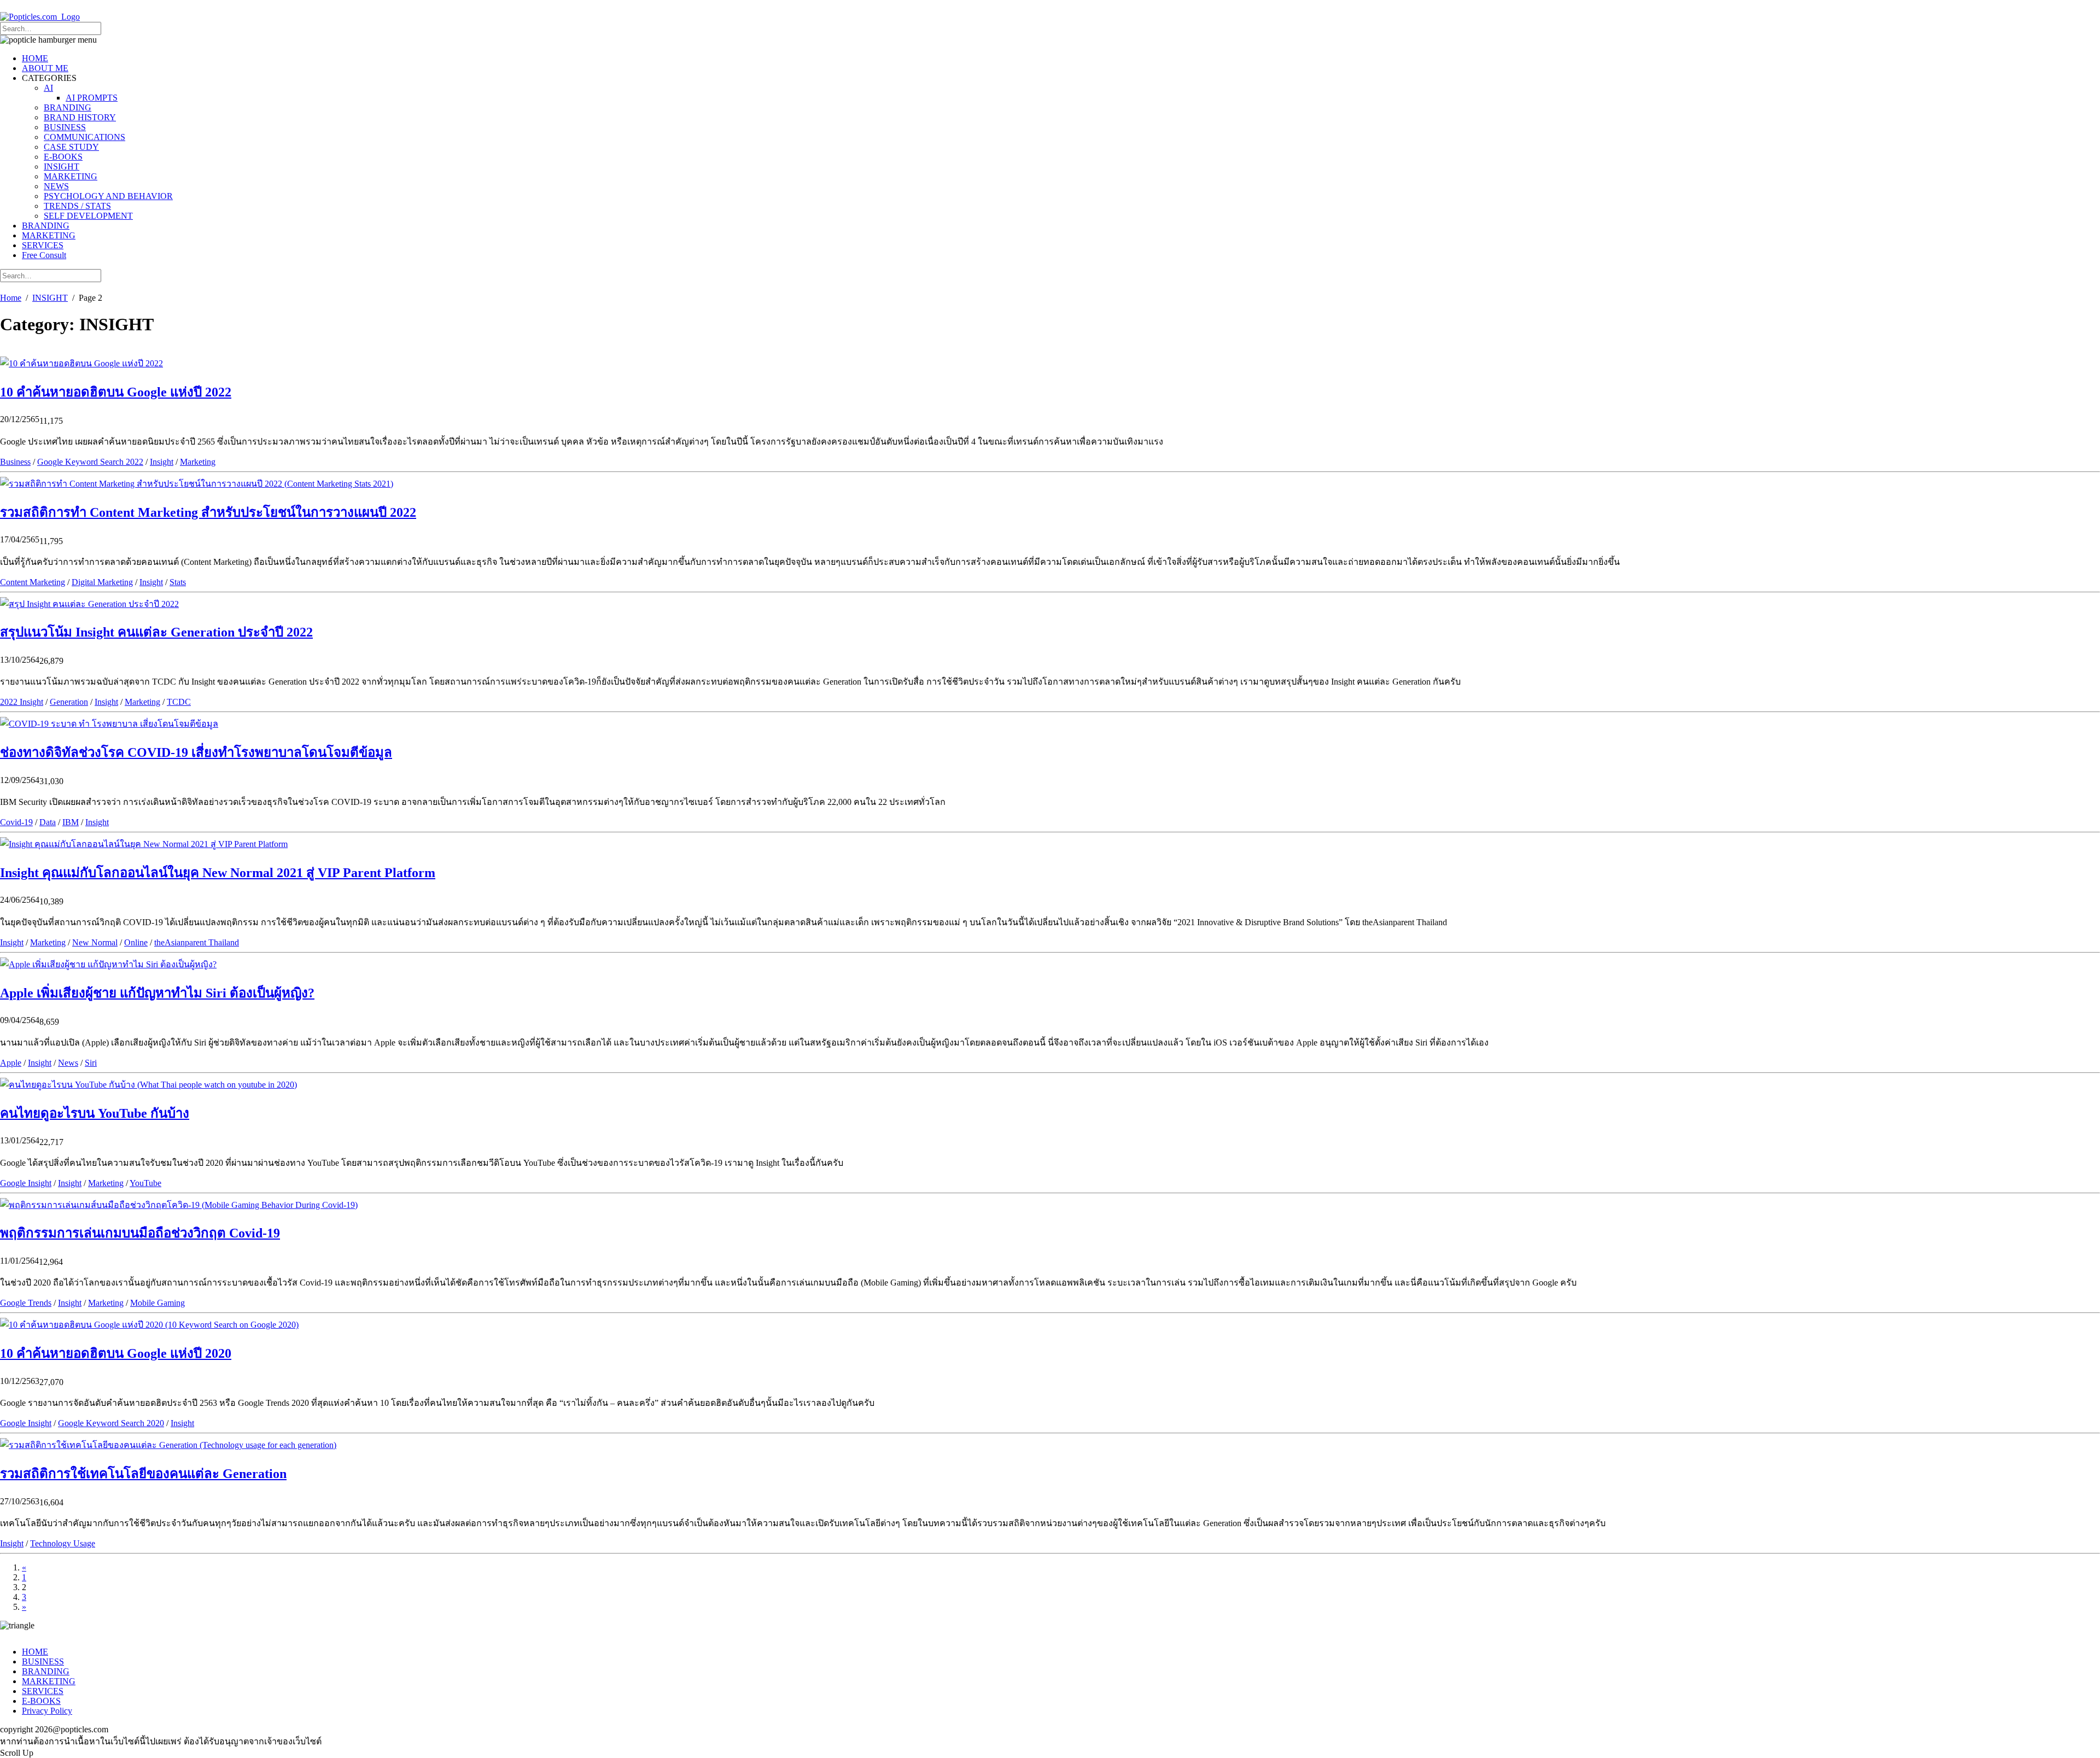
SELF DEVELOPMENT (88, 216)
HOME (35, 58)
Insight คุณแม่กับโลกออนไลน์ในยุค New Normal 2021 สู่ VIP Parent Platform (218, 873)
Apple (11, 1063)
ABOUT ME (45, 68)
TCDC (179, 702)
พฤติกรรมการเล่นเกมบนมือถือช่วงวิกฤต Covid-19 (140, 1233)
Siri (91, 1063)
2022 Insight (22, 702)
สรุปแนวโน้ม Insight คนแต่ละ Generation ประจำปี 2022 (156, 632)
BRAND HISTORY (80, 117)
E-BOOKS (63, 157)
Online (136, 942)
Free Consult (44, 255)
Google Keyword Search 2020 (111, 1423)
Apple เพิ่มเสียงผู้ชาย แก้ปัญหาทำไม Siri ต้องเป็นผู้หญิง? (157, 993)
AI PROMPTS (92, 98)
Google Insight (26, 1183)
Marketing (198, 462)
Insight (162, 462)
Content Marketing (33, 582)
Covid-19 (16, 822)
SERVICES (43, 245)
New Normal (95, 942)
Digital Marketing (102, 582)
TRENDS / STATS (77, 206)
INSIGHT (62, 167)
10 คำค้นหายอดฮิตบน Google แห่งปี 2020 (116, 1353)
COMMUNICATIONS (84, 137)
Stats (178, 582)
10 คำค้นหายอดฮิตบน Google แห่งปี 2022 (116, 392)
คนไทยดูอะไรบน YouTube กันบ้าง (95, 1113)
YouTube (145, 1183)
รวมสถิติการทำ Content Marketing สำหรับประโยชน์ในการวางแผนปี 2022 (208, 512)
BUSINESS (65, 127)
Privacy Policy (47, 1711)
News (68, 1063)
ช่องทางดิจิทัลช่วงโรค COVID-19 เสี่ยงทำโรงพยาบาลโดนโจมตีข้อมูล (196, 752)
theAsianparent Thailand (197, 942)
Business (15, 462)
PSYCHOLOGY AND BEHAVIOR (108, 196)
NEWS (56, 186)
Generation (69, 702)
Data (48, 822)
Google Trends (26, 1303)
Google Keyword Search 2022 (90, 462)
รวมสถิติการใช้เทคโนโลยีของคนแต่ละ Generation (143, 1474)
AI (48, 88)
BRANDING (68, 107)
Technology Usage (63, 1543)
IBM (71, 822)
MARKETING (71, 176)
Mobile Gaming (157, 1303)
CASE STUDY (71, 147)
